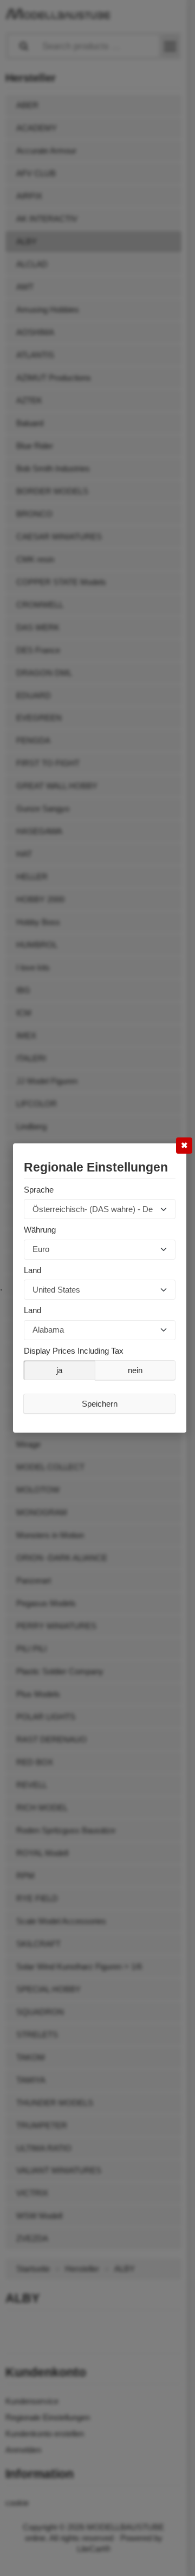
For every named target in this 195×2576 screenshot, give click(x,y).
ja (59, 1370)
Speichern (100, 1404)
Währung (40, 1230)
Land (32, 1270)
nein (135, 1370)
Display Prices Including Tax (74, 1351)
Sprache (39, 1190)
